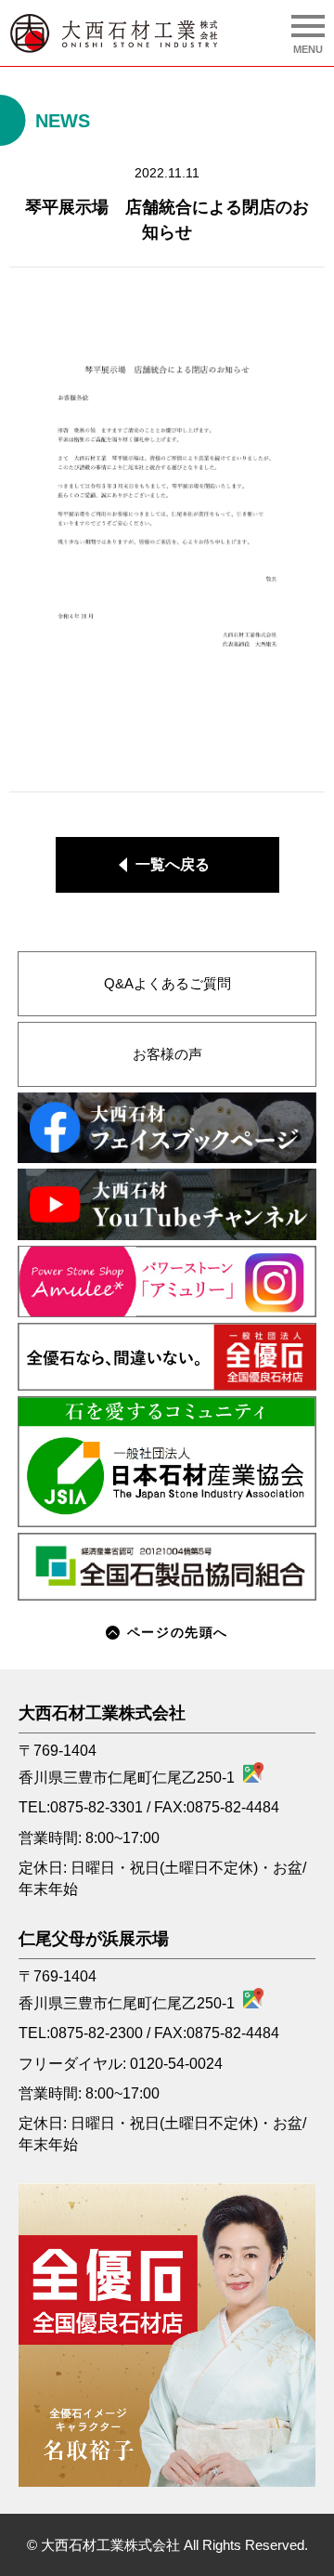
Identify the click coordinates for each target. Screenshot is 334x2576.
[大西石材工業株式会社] (114, 33)
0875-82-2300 (96, 2033)
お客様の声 (167, 1054)
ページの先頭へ (178, 1632)
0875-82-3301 (96, 1807)
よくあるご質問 (167, 983)
